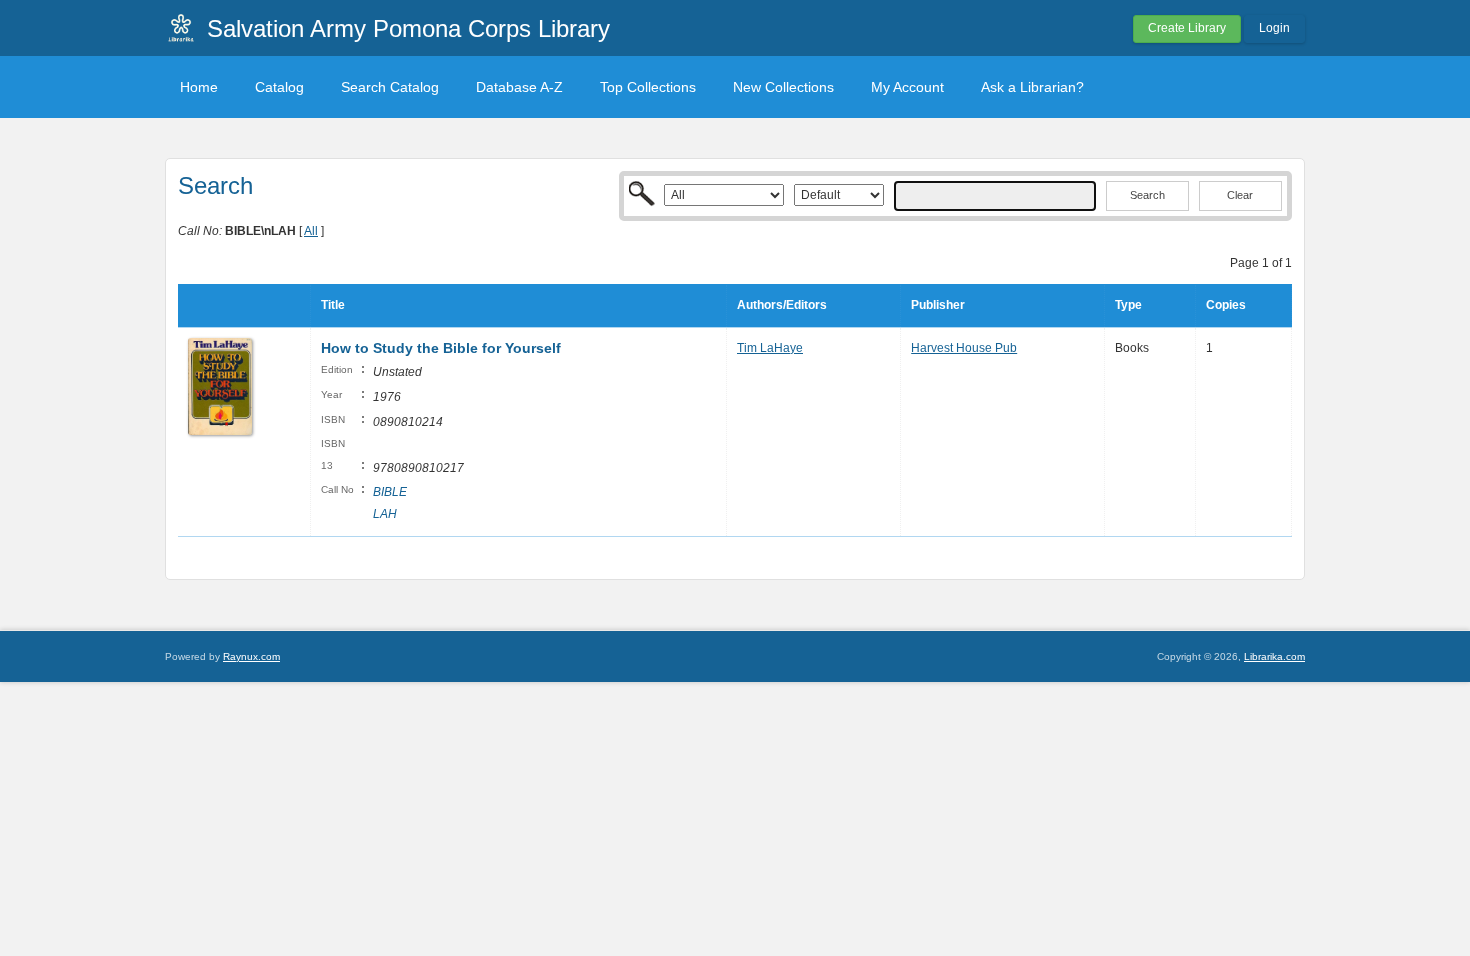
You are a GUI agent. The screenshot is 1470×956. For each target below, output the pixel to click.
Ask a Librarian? (1032, 87)
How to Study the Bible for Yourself (441, 348)
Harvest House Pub (964, 348)
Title (333, 305)
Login (1274, 28)
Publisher (938, 305)
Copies (1226, 305)
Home (199, 87)
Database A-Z (519, 87)
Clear (1240, 195)
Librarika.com (1274, 656)
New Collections (783, 87)
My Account (907, 87)
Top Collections (648, 87)
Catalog (279, 87)
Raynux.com (251, 656)
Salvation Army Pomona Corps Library (408, 28)
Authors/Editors (782, 305)
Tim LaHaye (770, 348)
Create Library (1187, 28)
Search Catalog (390, 87)
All (311, 231)
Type (1128, 305)
